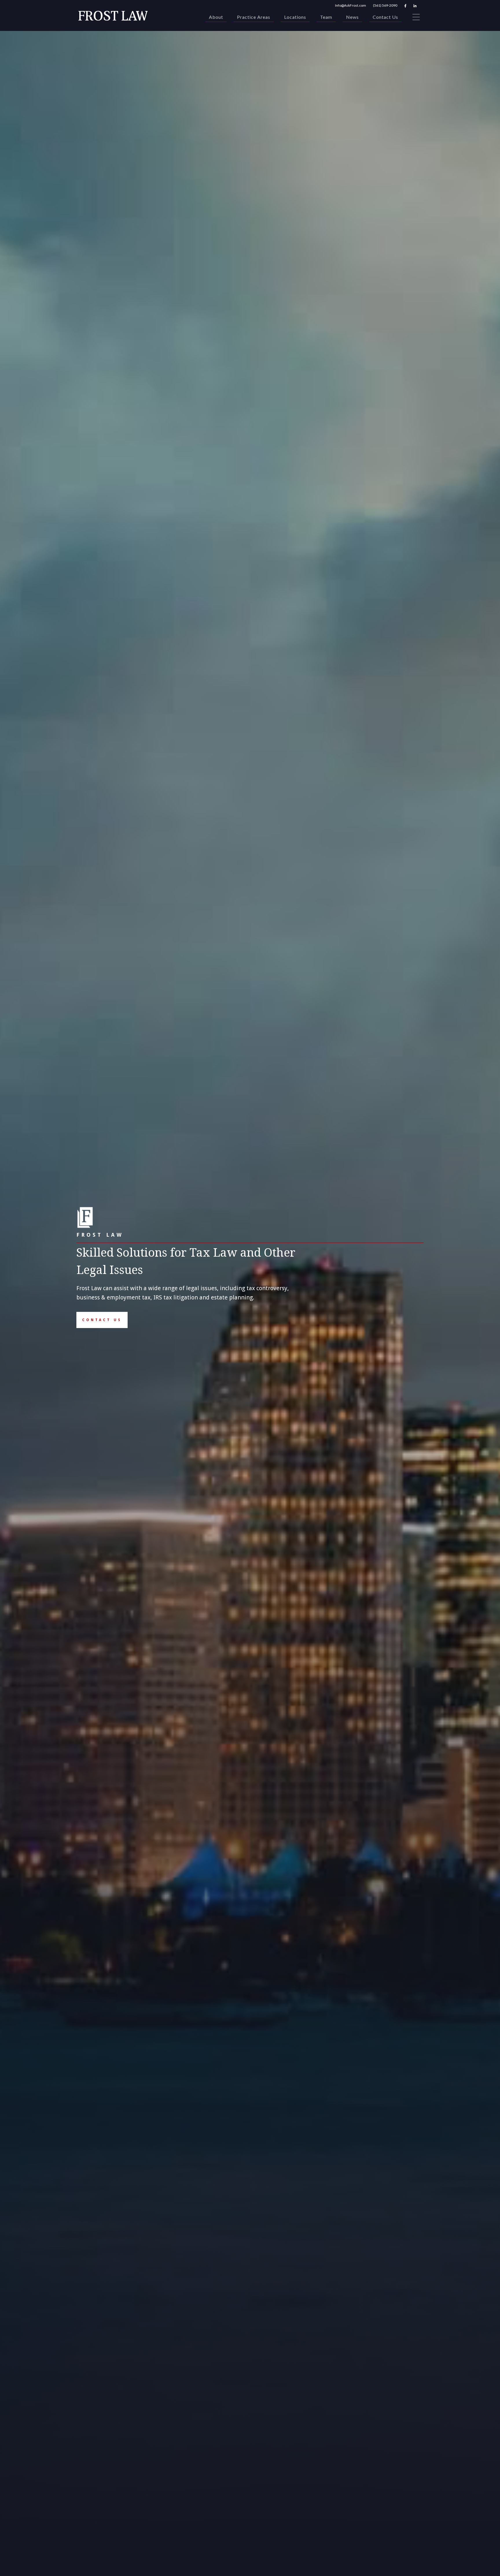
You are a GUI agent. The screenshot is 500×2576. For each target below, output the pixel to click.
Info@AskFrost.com (351, 5)
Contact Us (385, 17)
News (352, 17)
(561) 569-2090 (385, 5)
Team (326, 17)
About (216, 17)
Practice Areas (254, 17)
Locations (295, 17)
